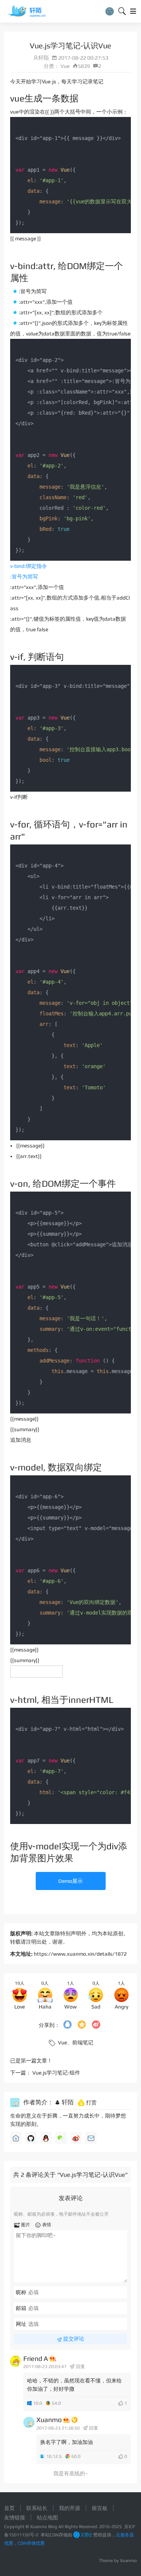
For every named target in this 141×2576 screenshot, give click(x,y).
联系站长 (37, 2508)
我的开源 (70, 2508)
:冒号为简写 (24, 577)
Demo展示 (70, 1881)
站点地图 (47, 2518)
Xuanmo (49, 2420)
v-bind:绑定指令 (29, 566)
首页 (9, 2508)
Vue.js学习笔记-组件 (56, 2073)
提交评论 (73, 2339)
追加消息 (21, 1440)
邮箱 (21, 2308)
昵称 (21, 2292)
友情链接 (15, 2518)
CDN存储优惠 (31, 2543)
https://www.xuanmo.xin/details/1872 (80, 1954)
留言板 (100, 2508)
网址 (21, 2324)
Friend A (36, 2358)
